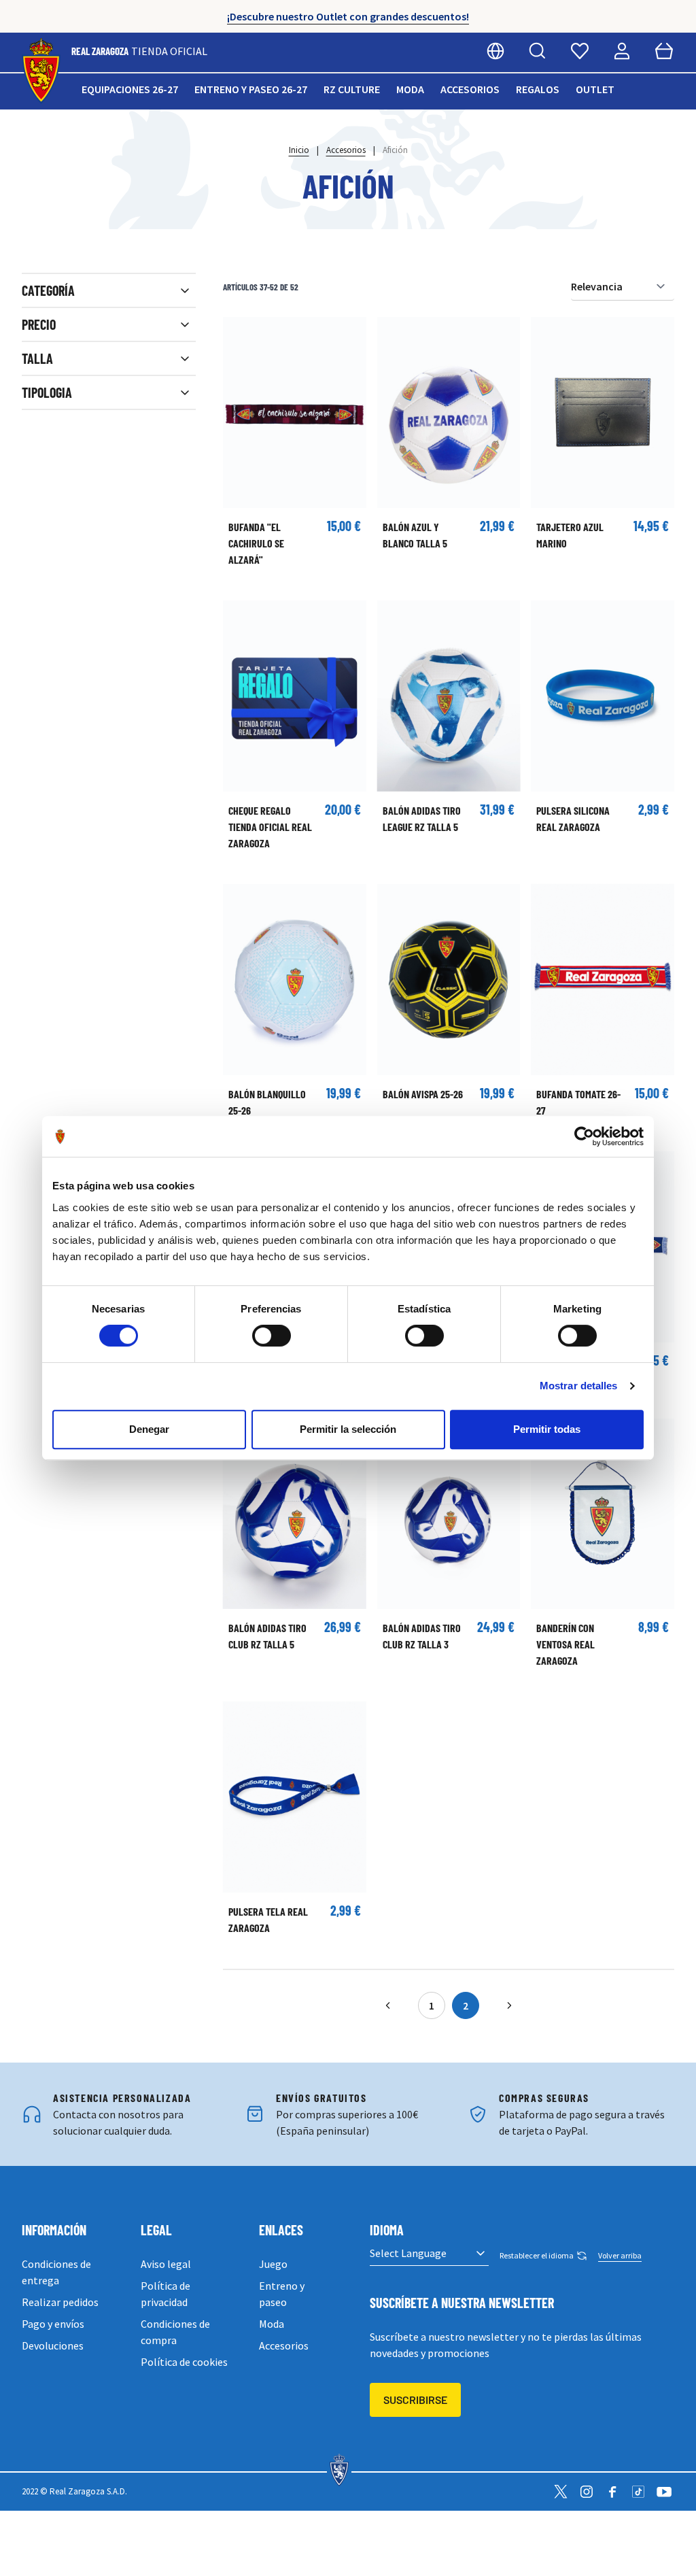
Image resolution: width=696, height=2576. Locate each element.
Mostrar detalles (579, 1386)
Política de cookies (184, 2362)
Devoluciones (53, 2345)
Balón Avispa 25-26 (423, 1094)
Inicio (299, 150)
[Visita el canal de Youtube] (664, 2492)
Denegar (149, 1429)
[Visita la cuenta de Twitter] (561, 2492)
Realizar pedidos (60, 2302)
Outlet (595, 89)
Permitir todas (547, 1429)
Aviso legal (166, 2264)
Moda (410, 89)
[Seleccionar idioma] (495, 51)
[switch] (272, 1336)
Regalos (538, 89)
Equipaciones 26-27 (130, 89)
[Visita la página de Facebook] (612, 2492)
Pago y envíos (53, 2324)
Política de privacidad (166, 2294)
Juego (273, 2264)
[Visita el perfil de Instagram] (587, 2492)
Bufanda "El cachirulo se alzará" (256, 543)
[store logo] (41, 71)
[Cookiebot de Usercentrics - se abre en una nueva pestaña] (584, 1136)
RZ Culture (352, 89)
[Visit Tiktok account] (638, 2492)
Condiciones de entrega (56, 2272)
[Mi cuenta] (622, 51)
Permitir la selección (348, 1429)
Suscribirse (415, 2400)
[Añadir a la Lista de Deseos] (240, 334)
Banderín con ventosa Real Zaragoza (565, 1644)
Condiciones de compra (175, 2332)
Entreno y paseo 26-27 (251, 89)
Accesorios (470, 89)
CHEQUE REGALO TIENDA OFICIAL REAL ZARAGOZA (270, 827)
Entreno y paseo (282, 2294)
